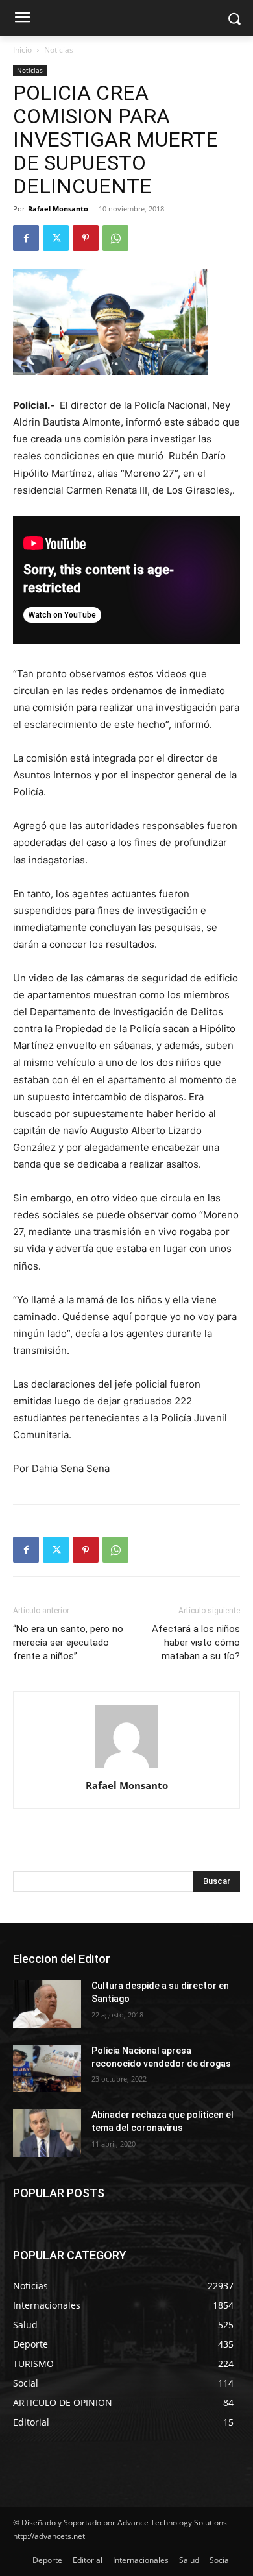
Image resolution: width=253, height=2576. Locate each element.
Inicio (22, 50)
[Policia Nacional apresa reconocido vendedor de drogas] (47, 2069)
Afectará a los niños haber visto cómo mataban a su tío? (196, 1643)
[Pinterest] (86, 238)
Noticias (59, 50)
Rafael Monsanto (58, 209)
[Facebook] (26, 238)
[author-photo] (126, 1767)
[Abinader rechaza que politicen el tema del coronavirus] (47, 2133)
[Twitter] (56, 238)
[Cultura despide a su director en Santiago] (47, 2004)
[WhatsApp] (115, 238)
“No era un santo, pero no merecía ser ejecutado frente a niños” (68, 1643)
